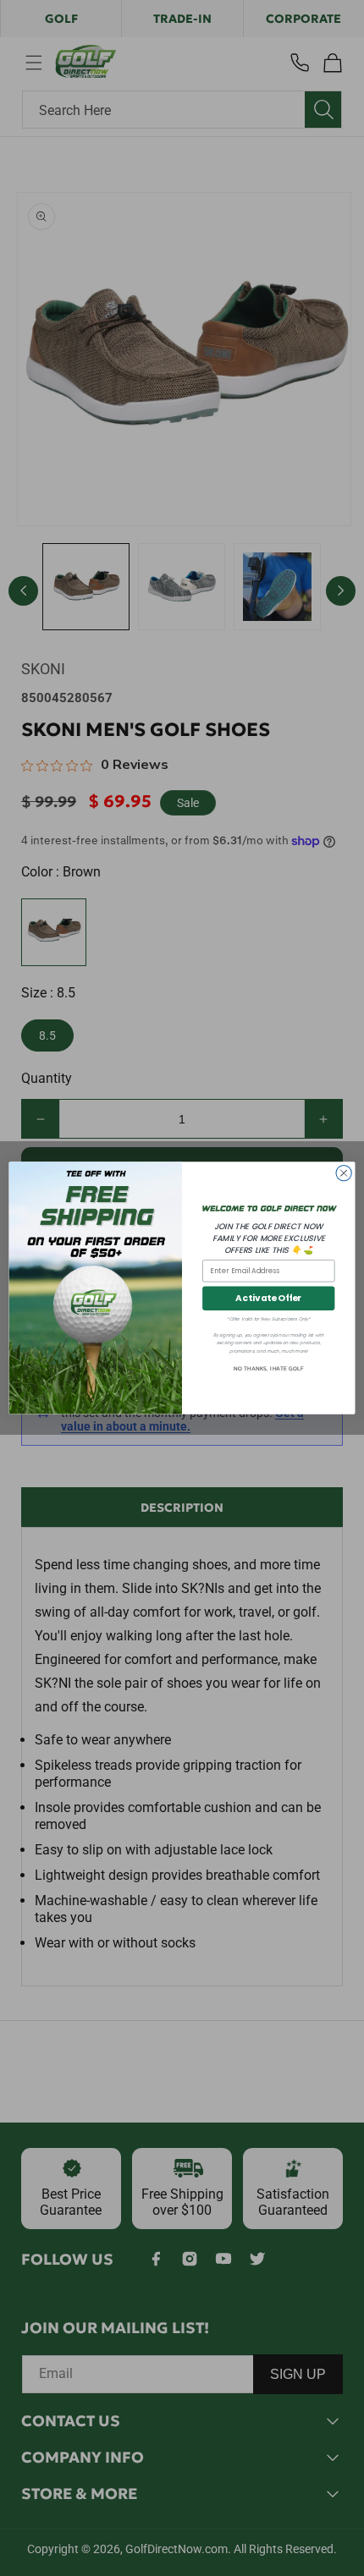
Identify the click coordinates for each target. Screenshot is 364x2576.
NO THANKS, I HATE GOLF (268, 1369)
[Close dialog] (344, 1173)
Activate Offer (268, 1299)
